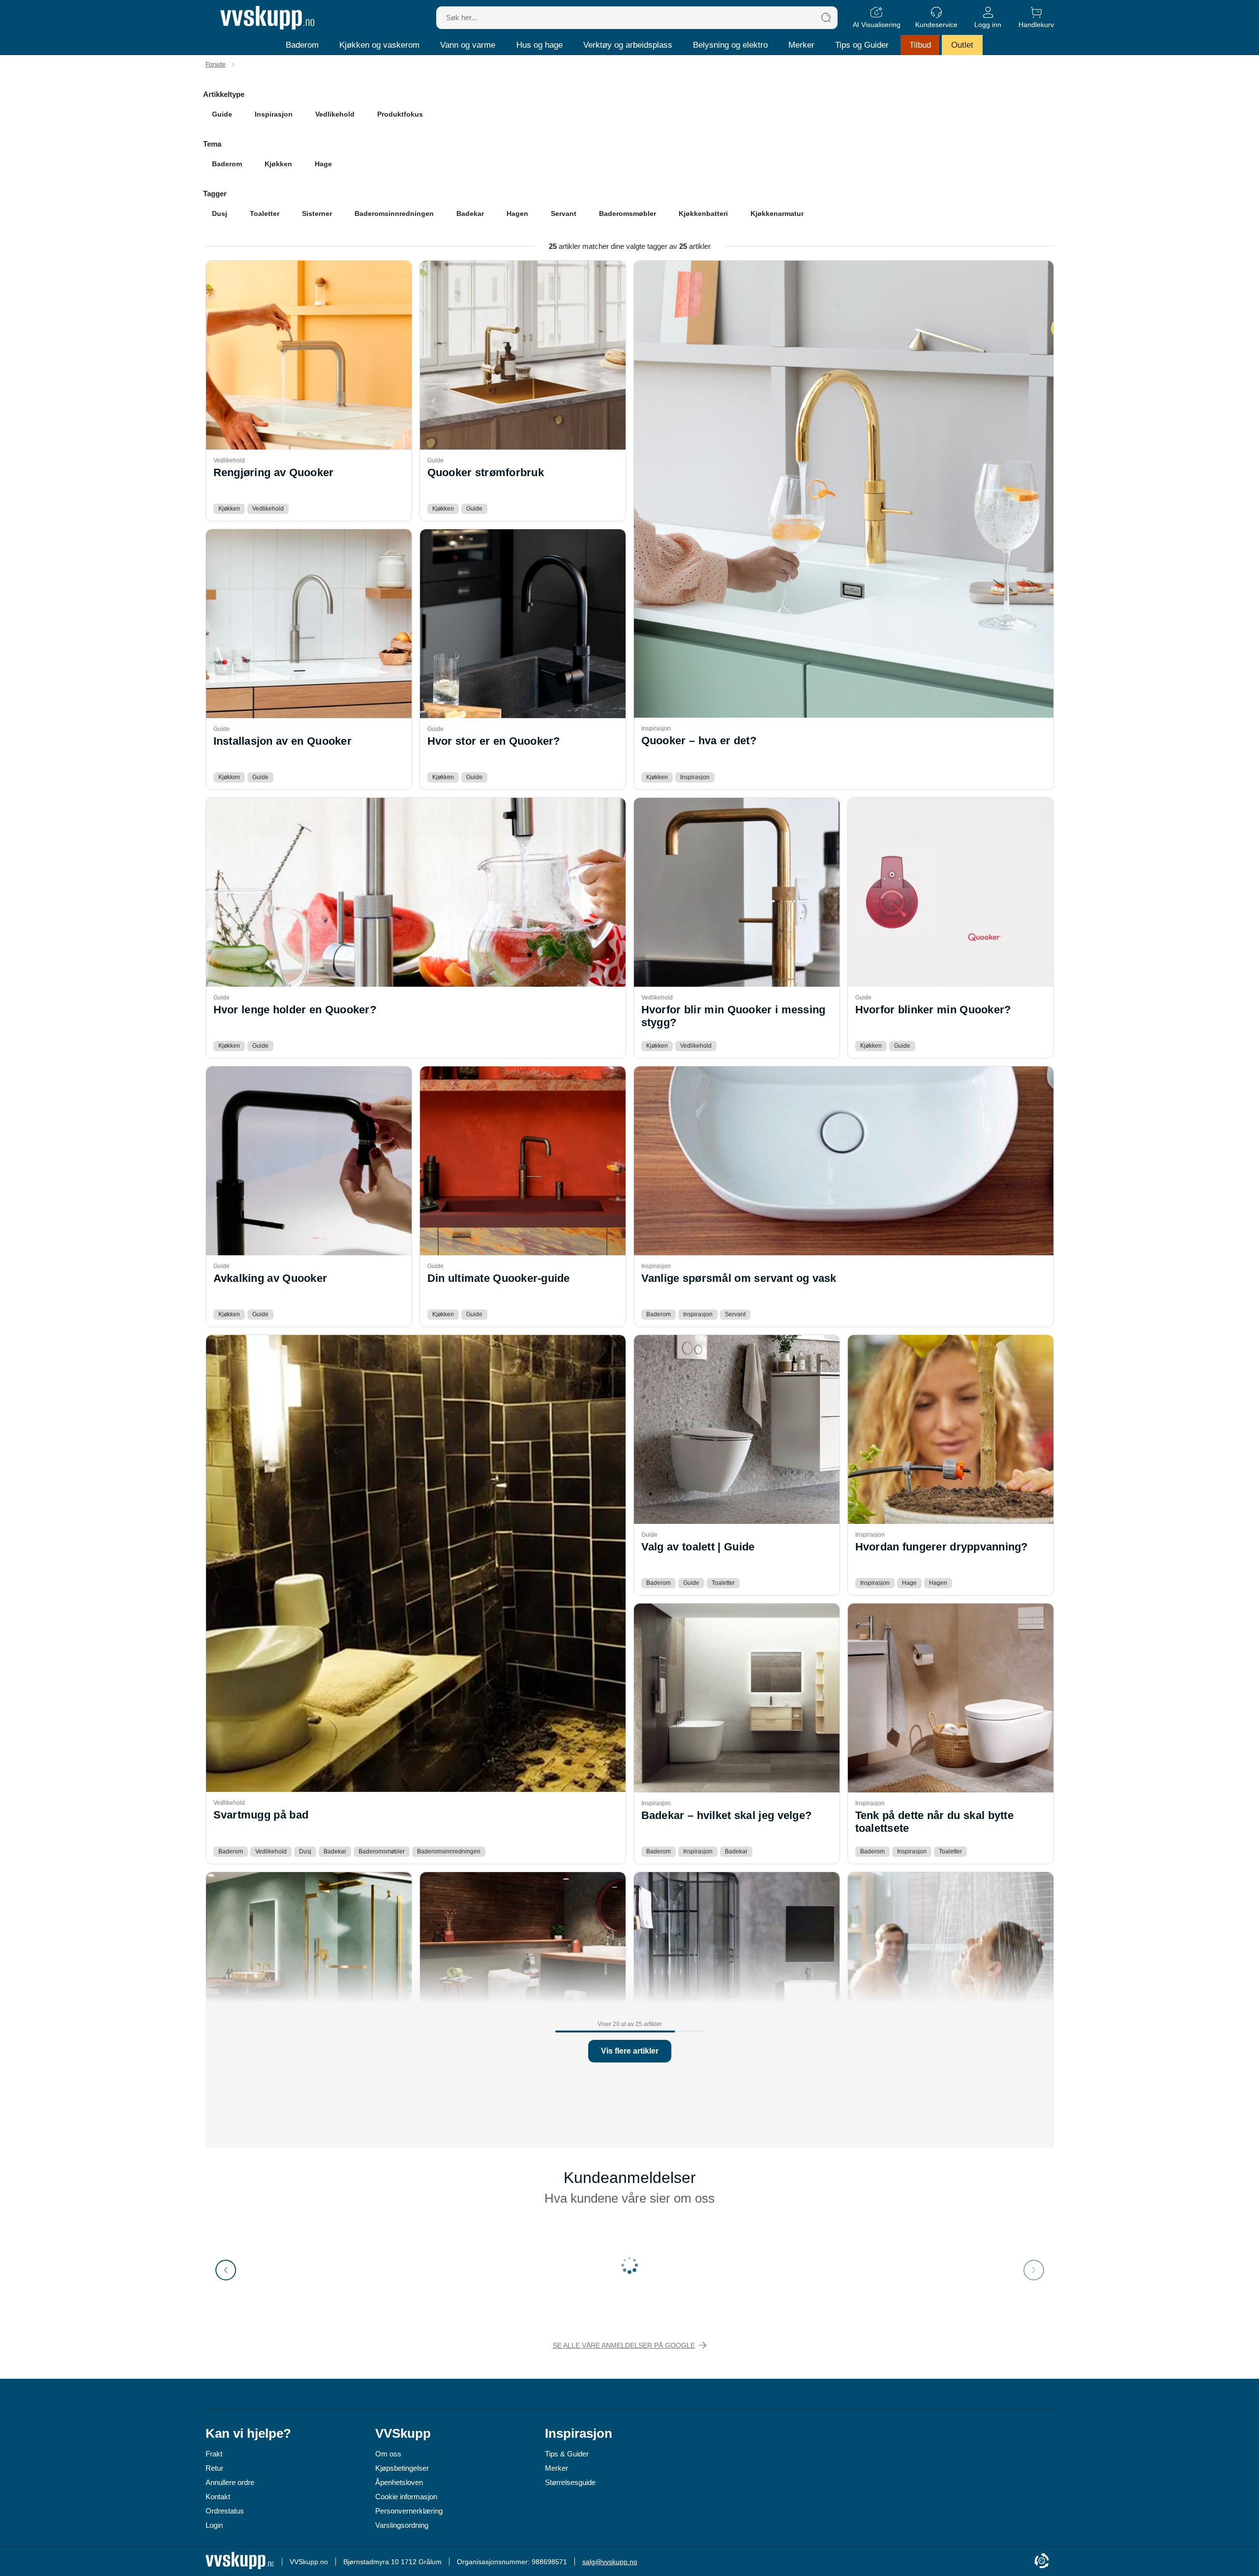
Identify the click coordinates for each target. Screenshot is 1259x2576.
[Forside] (267, 18)
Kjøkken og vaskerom (379, 45)
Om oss (388, 2454)
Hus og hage (540, 45)
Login (214, 2525)
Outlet (962, 45)
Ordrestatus (225, 2511)
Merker (801, 45)
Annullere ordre (230, 2482)
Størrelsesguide (570, 2482)
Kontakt (218, 2497)
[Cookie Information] (1042, 2561)
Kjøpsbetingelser (402, 2468)
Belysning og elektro (730, 45)
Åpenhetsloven (399, 2482)
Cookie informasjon (406, 2497)
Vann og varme (468, 45)
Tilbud (920, 45)
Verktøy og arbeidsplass (628, 45)
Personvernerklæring (409, 2511)
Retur (214, 2468)
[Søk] (826, 18)
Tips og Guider (862, 45)
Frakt (214, 2454)
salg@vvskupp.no (610, 2562)
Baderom (302, 45)
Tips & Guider (567, 2454)
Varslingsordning (402, 2525)
